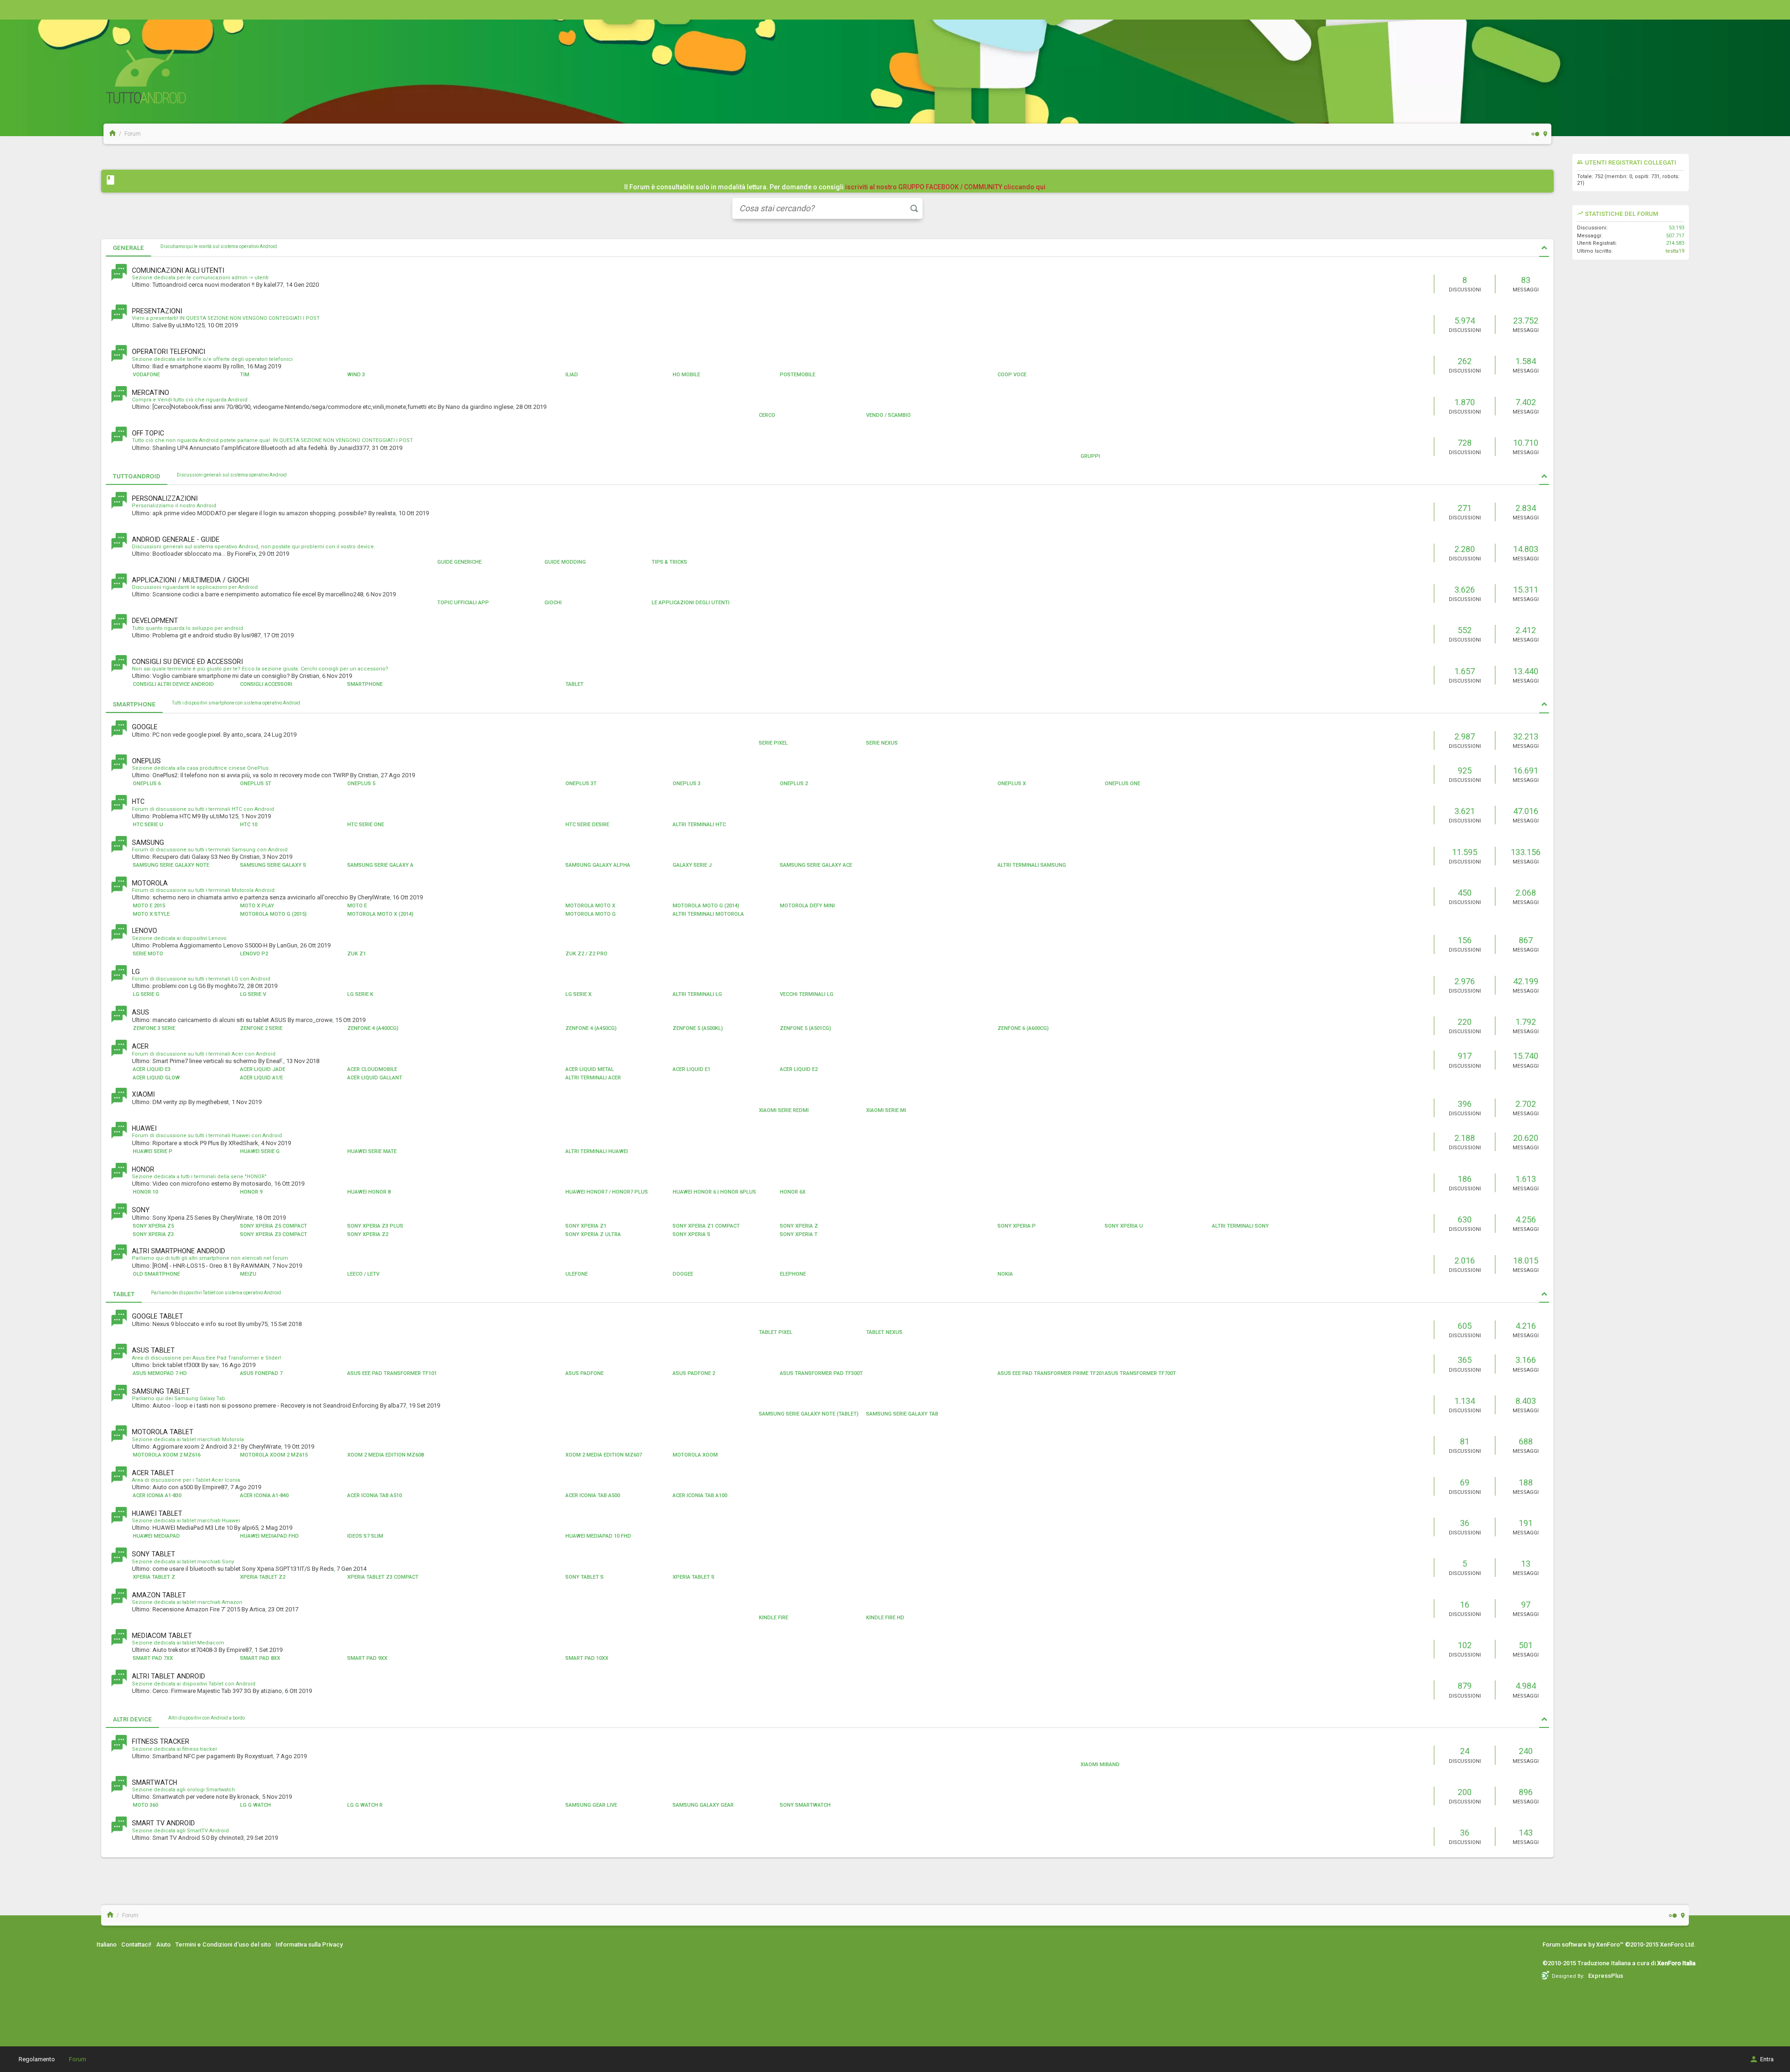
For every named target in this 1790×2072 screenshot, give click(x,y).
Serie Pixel (773, 743)
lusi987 (251, 635)
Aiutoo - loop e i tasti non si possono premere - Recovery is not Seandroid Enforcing (265, 1406)
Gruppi (1090, 456)
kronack (248, 1797)
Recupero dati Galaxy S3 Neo (191, 857)
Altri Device (132, 1719)
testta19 (1675, 251)
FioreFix (245, 554)
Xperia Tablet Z (154, 1577)
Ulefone (577, 1274)
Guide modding (565, 562)
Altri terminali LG (697, 994)
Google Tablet (158, 1316)
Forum (78, 2059)
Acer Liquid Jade (263, 1069)
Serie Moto (148, 954)
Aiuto (163, 1944)
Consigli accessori (266, 684)
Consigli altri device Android (173, 684)
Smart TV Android (163, 1823)
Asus (141, 1012)
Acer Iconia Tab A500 (593, 1495)
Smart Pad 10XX (587, 1658)
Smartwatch (155, 1782)
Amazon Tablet (159, 1595)
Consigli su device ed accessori (187, 662)
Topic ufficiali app (463, 603)
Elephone (793, 1274)
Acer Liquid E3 (152, 1069)
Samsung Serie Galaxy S (273, 865)
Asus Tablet (153, 1350)
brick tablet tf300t (176, 1365)
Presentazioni (157, 311)
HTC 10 (249, 825)
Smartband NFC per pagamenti (194, 1756)
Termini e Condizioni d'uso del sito (223, 1944)
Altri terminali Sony (1240, 1226)
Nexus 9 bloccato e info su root (195, 1324)
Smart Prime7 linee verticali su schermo (205, 1061)
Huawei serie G (260, 1151)
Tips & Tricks (669, 562)
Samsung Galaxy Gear (703, 1805)
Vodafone (146, 375)
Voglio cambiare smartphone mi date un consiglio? (221, 676)
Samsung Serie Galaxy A (380, 865)
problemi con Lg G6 (179, 986)
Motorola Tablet (163, 1432)
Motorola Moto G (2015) (273, 914)
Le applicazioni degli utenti (691, 603)
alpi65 (250, 1528)
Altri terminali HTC (699, 825)
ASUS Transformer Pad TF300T (821, 1373)
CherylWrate (374, 897)
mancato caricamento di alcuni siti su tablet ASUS (219, 1020)
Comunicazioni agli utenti (178, 270)
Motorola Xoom (695, 1455)
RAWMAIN (255, 1266)
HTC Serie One (366, 825)
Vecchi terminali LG (807, 994)
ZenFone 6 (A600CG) (1023, 1028)
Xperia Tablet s (694, 1577)
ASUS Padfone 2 (694, 1373)
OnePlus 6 (147, 784)
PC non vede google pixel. (187, 735)
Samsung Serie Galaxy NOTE (171, 865)
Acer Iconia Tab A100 (700, 1495)
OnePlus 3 (687, 784)
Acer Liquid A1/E (262, 1078)
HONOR (143, 1169)
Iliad (572, 375)
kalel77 (273, 285)
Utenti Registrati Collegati (1631, 162)
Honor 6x (793, 1192)
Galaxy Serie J (692, 865)
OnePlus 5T (256, 784)
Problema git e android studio (192, 635)
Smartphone (365, 684)
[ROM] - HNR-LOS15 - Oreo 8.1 (192, 1266)
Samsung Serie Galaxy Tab (902, 1414)
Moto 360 (145, 1805)
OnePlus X (1012, 784)
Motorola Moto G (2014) (706, 906)
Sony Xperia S (692, 1234)
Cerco (767, 415)
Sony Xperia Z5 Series (182, 1218)
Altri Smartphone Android (179, 1251)
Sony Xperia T (799, 1234)
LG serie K (360, 994)
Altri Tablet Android (169, 1676)
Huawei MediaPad (156, 1536)
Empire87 (215, 1487)
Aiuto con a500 (173, 1487)
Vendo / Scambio (888, 415)
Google (145, 727)
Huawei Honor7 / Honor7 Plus (607, 1192)
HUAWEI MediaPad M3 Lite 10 (193, 1528)
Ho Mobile (686, 375)
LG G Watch (255, 1805)
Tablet (575, 684)
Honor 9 (251, 1192)
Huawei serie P (153, 1151)
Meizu (248, 1274)
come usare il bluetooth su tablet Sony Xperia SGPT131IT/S (231, 1569)
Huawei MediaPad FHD (269, 1536)
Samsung (148, 843)
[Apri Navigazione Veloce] (1546, 134)
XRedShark (243, 1143)
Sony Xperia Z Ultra (593, 1234)
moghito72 (230, 986)
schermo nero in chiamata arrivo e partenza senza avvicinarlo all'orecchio (250, 897)
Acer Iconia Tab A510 (375, 1495)
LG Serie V (253, 994)
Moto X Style (151, 914)
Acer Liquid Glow (156, 1078)
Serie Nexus (882, 743)
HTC (138, 801)
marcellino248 (344, 594)
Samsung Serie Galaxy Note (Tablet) (809, 1414)
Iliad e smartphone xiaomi (187, 366)
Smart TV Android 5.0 (181, 1838)
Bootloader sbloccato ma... (189, 554)
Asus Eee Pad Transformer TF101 (392, 1373)
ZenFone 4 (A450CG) (591, 1028)
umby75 (257, 1324)
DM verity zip (170, 1102)
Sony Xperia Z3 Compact (274, 1234)
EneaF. (275, 1061)
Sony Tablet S (585, 1577)
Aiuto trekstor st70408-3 (185, 1650)
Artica (257, 1609)
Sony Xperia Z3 (153, 1234)
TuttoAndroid (137, 476)
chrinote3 (231, 1838)
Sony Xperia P (1017, 1226)
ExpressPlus (1606, 1976)
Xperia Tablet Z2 (263, 1577)
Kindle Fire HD (885, 1618)
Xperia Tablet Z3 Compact (383, 1577)
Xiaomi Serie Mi (886, 1110)
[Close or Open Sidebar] (1535, 134)
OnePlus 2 (794, 784)
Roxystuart (259, 1756)
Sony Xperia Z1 (586, 1226)
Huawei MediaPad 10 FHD (598, 1536)
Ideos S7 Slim (365, 1536)
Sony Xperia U (1124, 1226)
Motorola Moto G (591, 914)
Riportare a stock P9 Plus (186, 1143)
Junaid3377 (354, 448)
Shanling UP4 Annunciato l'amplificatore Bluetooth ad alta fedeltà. (241, 448)
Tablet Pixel (776, 1332)
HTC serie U (148, 825)
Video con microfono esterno (192, 1184)
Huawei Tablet (157, 1513)
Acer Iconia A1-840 (264, 1495)
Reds (327, 1569)
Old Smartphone (156, 1274)
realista (386, 513)
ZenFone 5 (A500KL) (698, 1028)
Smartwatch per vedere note (190, 1797)
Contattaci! (136, 1944)
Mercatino (151, 393)
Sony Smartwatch (805, 1805)
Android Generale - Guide (176, 539)
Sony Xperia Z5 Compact (274, 1226)
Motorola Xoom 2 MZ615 (274, 1455)
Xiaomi (143, 1094)
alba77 (397, 1406)
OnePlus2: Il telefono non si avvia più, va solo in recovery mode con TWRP (251, 775)
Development (155, 621)
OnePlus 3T (581, 784)
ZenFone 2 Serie (261, 1028)
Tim (245, 375)
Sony (141, 1210)
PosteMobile (798, 375)
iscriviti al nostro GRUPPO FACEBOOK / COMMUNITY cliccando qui (945, 187)
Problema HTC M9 (176, 816)
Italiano (107, 1944)
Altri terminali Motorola (708, 914)
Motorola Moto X (590, 906)
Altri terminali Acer (593, 1078)
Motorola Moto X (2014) (380, 914)
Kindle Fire (774, 1618)
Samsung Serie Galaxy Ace (816, 865)
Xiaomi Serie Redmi (784, 1110)
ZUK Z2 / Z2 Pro (586, 954)
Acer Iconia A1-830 (157, 1495)
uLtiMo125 (190, 325)
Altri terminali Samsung (1032, 865)
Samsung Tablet (161, 1391)
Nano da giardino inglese (479, 407)
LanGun (287, 945)
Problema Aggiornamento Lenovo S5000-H (210, 945)
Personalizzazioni (165, 498)
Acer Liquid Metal (590, 1069)
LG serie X (578, 994)
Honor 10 (145, 1192)
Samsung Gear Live (591, 1805)
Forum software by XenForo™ (1619, 1944)
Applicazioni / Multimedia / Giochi (190, 580)
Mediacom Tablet (162, 1636)
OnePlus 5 (361, 784)
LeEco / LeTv (363, 1274)
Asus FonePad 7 (261, 1373)
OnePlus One (1122, 784)
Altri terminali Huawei (597, 1151)
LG (136, 972)
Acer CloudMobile (372, 1069)
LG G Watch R (365, 1805)
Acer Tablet (153, 1473)
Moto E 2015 (149, 906)
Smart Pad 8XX (260, 1658)
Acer (140, 1046)
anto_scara (246, 735)
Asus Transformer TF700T (1140, 1373)
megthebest (213, 1102)
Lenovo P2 (254, 954)
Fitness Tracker (161, 1741)
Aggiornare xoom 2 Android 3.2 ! (196, 1447)
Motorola (150, 883)
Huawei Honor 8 (369, 1192)
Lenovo (145, 931)
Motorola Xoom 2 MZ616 (167, 1455)
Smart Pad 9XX (367, 1658)
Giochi (553, 603)
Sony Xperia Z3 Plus (375, 1226)
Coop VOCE (1012, 375)
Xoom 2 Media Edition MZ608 (386, 1455)
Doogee (683, 1274)
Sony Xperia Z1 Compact (706, 1226)
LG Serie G (146, 994)
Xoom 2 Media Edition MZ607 (604, 1455)
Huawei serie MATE (372, 1151)
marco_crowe (314, 1020)
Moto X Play (257, 906)
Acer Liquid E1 (692, 1069)
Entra (1767, 2059)
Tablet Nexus (884, 1332)
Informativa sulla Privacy (309, 1944)
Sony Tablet (154, 1554)
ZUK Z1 (357, 954)
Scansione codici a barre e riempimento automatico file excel (234, 594)
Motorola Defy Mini (807, 906)
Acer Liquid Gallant (375, 1078)
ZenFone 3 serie (154, 1028)
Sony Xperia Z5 (153, 1226)
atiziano (271, 1691)
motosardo (256, 1184)
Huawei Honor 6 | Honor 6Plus (714, 1192)
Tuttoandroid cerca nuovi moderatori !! (203, 285)
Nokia (1005, 1274)
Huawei (144, 1128)
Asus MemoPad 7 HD (160, 1373)
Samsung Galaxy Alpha (598, 865)
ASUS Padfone (585, 1373)
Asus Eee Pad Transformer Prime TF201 (1051, 1373)
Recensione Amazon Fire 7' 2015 (196, 1609)
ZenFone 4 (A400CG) (373, 1028)
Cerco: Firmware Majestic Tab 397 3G (202, 1691)
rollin (237, 366)
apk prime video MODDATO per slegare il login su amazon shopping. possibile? (260, 513)
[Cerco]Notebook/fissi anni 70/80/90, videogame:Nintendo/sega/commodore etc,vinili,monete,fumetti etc (294, 407)
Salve (160, 325)
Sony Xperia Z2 (368, 1234)
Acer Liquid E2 (799, 1069)
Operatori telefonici (169, 352)
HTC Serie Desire (587, 825)
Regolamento (37, 2059)
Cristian (309, 676)
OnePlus (146, 761)
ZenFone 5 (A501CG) (805, 1028)
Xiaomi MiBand (1100, 1765)
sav (214, 1365)
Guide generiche (459, 562)
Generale (128, 248)
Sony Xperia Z (799, 1226)
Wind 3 (356, 375)
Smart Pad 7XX (153, 1658)
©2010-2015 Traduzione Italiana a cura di (1619, 1963)
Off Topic (148, 433)
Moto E (357, 906)
